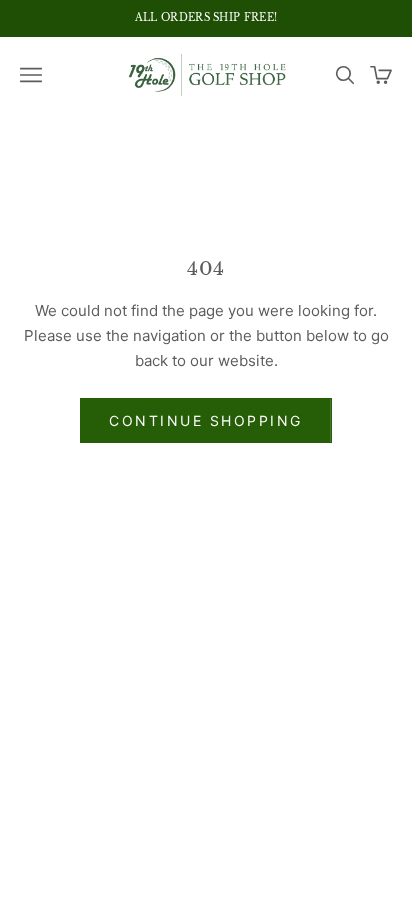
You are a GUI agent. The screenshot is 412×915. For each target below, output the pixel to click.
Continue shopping (206, 420)
